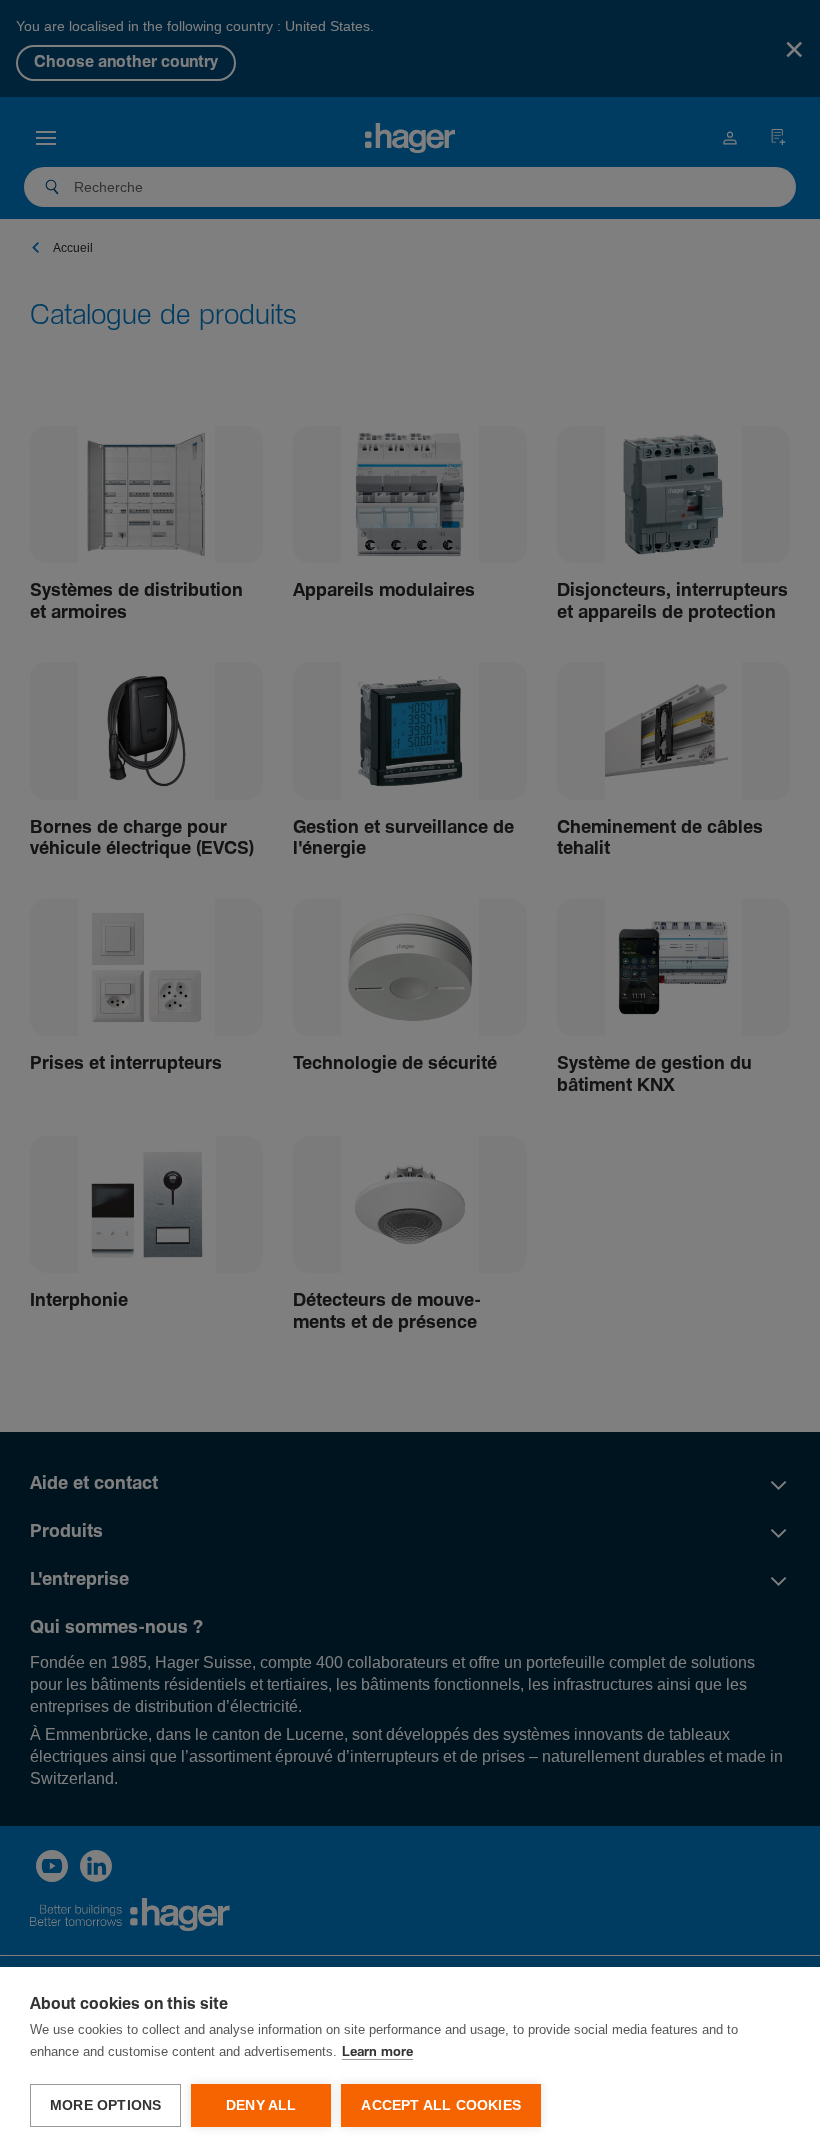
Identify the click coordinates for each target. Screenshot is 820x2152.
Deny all (261, 2105)
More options (105, 2105)
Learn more (377, 2052)
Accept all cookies (441, 2105)
